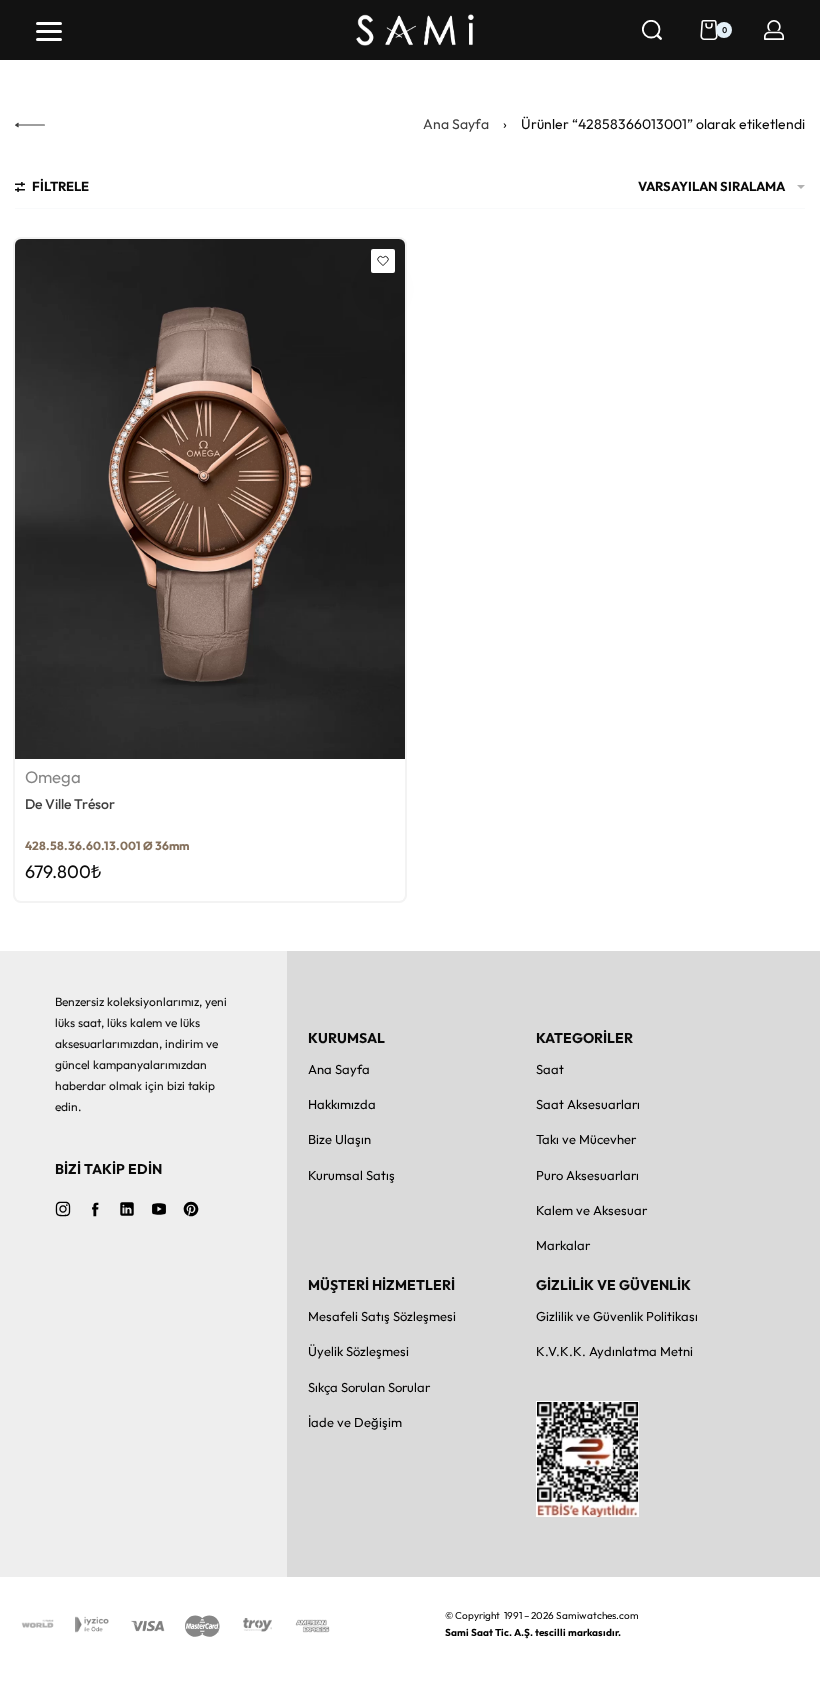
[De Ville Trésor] (210, 499)
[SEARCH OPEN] (652, 30)
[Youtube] (159, 1209)
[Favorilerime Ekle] (383, 261)
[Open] (49, 31)
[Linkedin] (127, 1209)
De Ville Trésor (70, 804)
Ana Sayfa (456, 124)
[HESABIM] (774, 30)
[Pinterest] (191, 1209)
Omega (53, 777)
